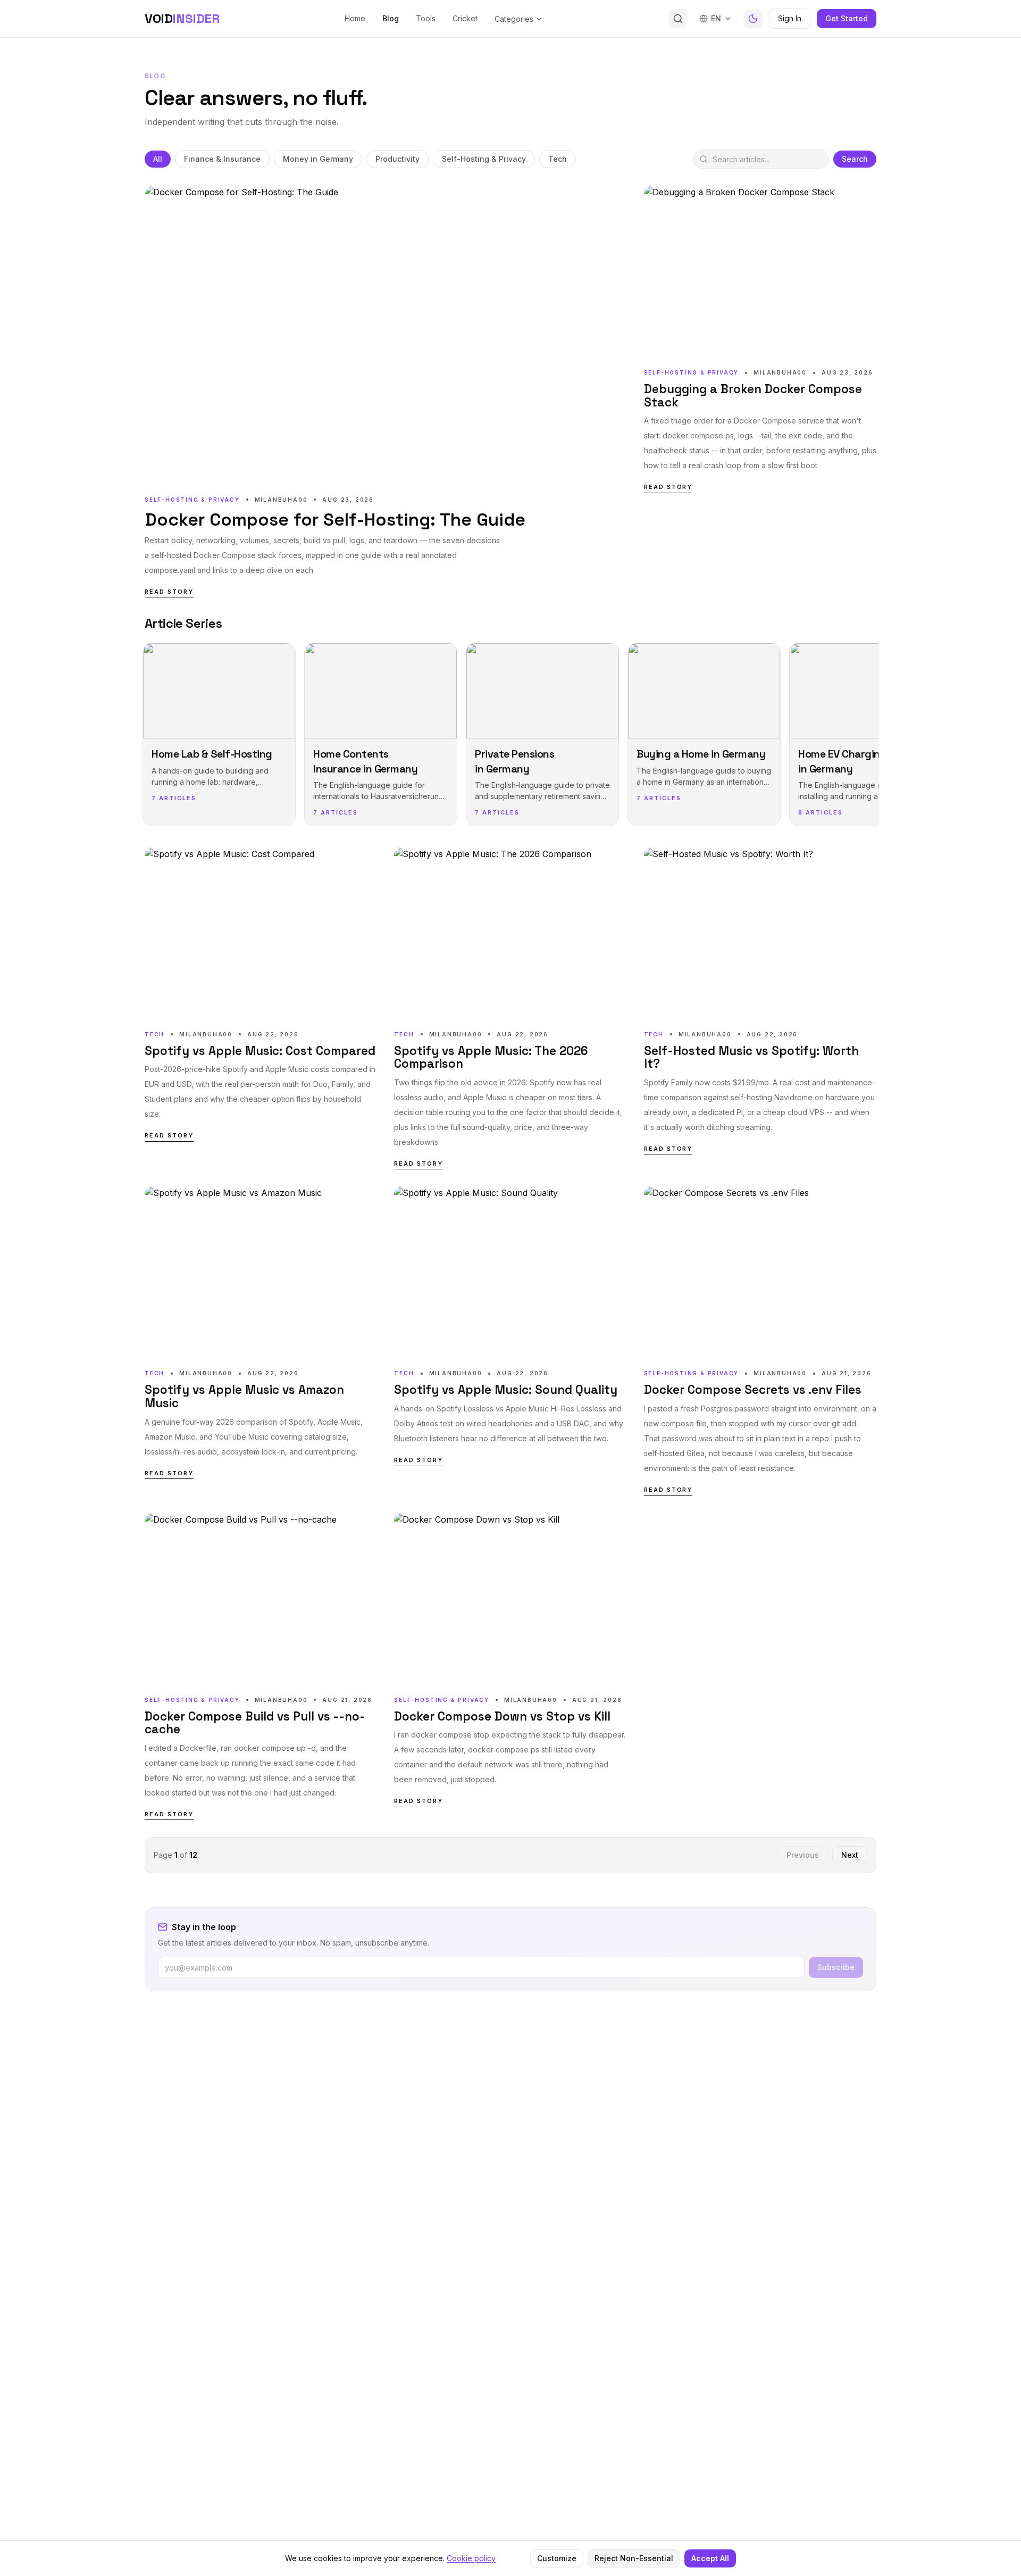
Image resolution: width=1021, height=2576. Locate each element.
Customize (557, 2558)
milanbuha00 (281, 500)
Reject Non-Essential (634, 2558)
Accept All (710, 2558)
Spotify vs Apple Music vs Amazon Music (244, 1397)
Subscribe (836, 1967)
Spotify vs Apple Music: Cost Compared (260, 1052)
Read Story (169, 592)
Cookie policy (471, 2558)
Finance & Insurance (222, 159)
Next (850, 1855)
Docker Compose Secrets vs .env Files (753, 1390)
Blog (391, 18)
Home (355, 18)
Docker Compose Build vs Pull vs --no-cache (255, 1723)
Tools (426, 18)
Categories (514, 19)
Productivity (397, 159)
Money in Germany (318, 159)
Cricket (465, 18)
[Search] (678, 19)
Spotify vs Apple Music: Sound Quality (506, 1390)
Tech (558, 159)
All (158, 159)
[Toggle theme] (753, 19)
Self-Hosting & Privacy (484, 159)
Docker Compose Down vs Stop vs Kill (502, 1717)
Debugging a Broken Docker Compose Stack (753, 396)
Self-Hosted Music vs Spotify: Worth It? (751, 1058)
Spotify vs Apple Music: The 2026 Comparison (491, 1058)
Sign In (790, 18)
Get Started (847, 18)
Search (855, 159)
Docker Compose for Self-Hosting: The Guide (335, 520)
